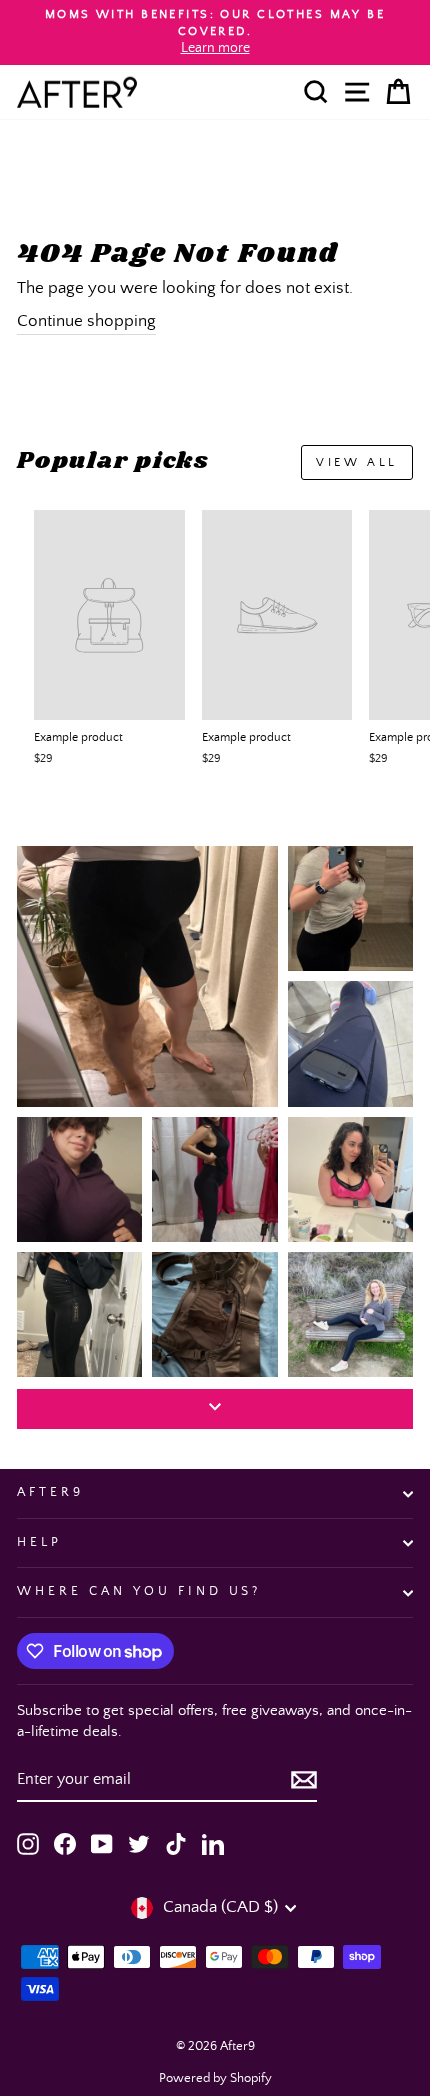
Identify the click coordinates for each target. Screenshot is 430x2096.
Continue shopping (86, 321)
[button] (147, 976)
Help (39, 1542)
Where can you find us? (139, 1591)
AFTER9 (50, 1492)
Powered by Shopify (215, 2078)
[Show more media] (215, 1409)
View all (357, 462)
